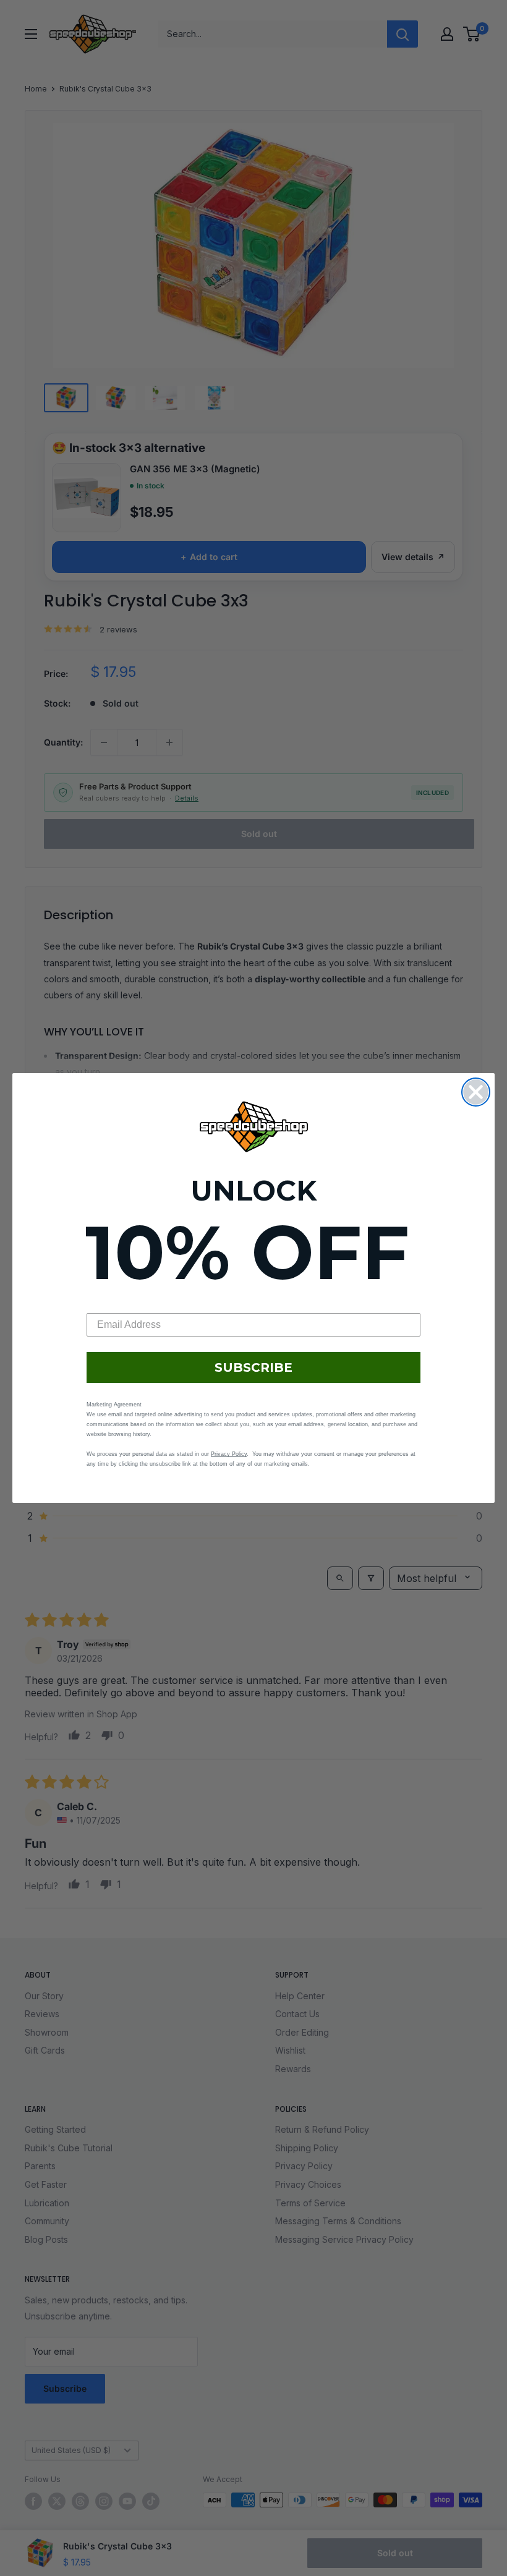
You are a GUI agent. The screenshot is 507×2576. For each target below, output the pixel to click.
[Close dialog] (476, 1092)
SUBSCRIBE (253, 1367)
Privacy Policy (229, 1454)
